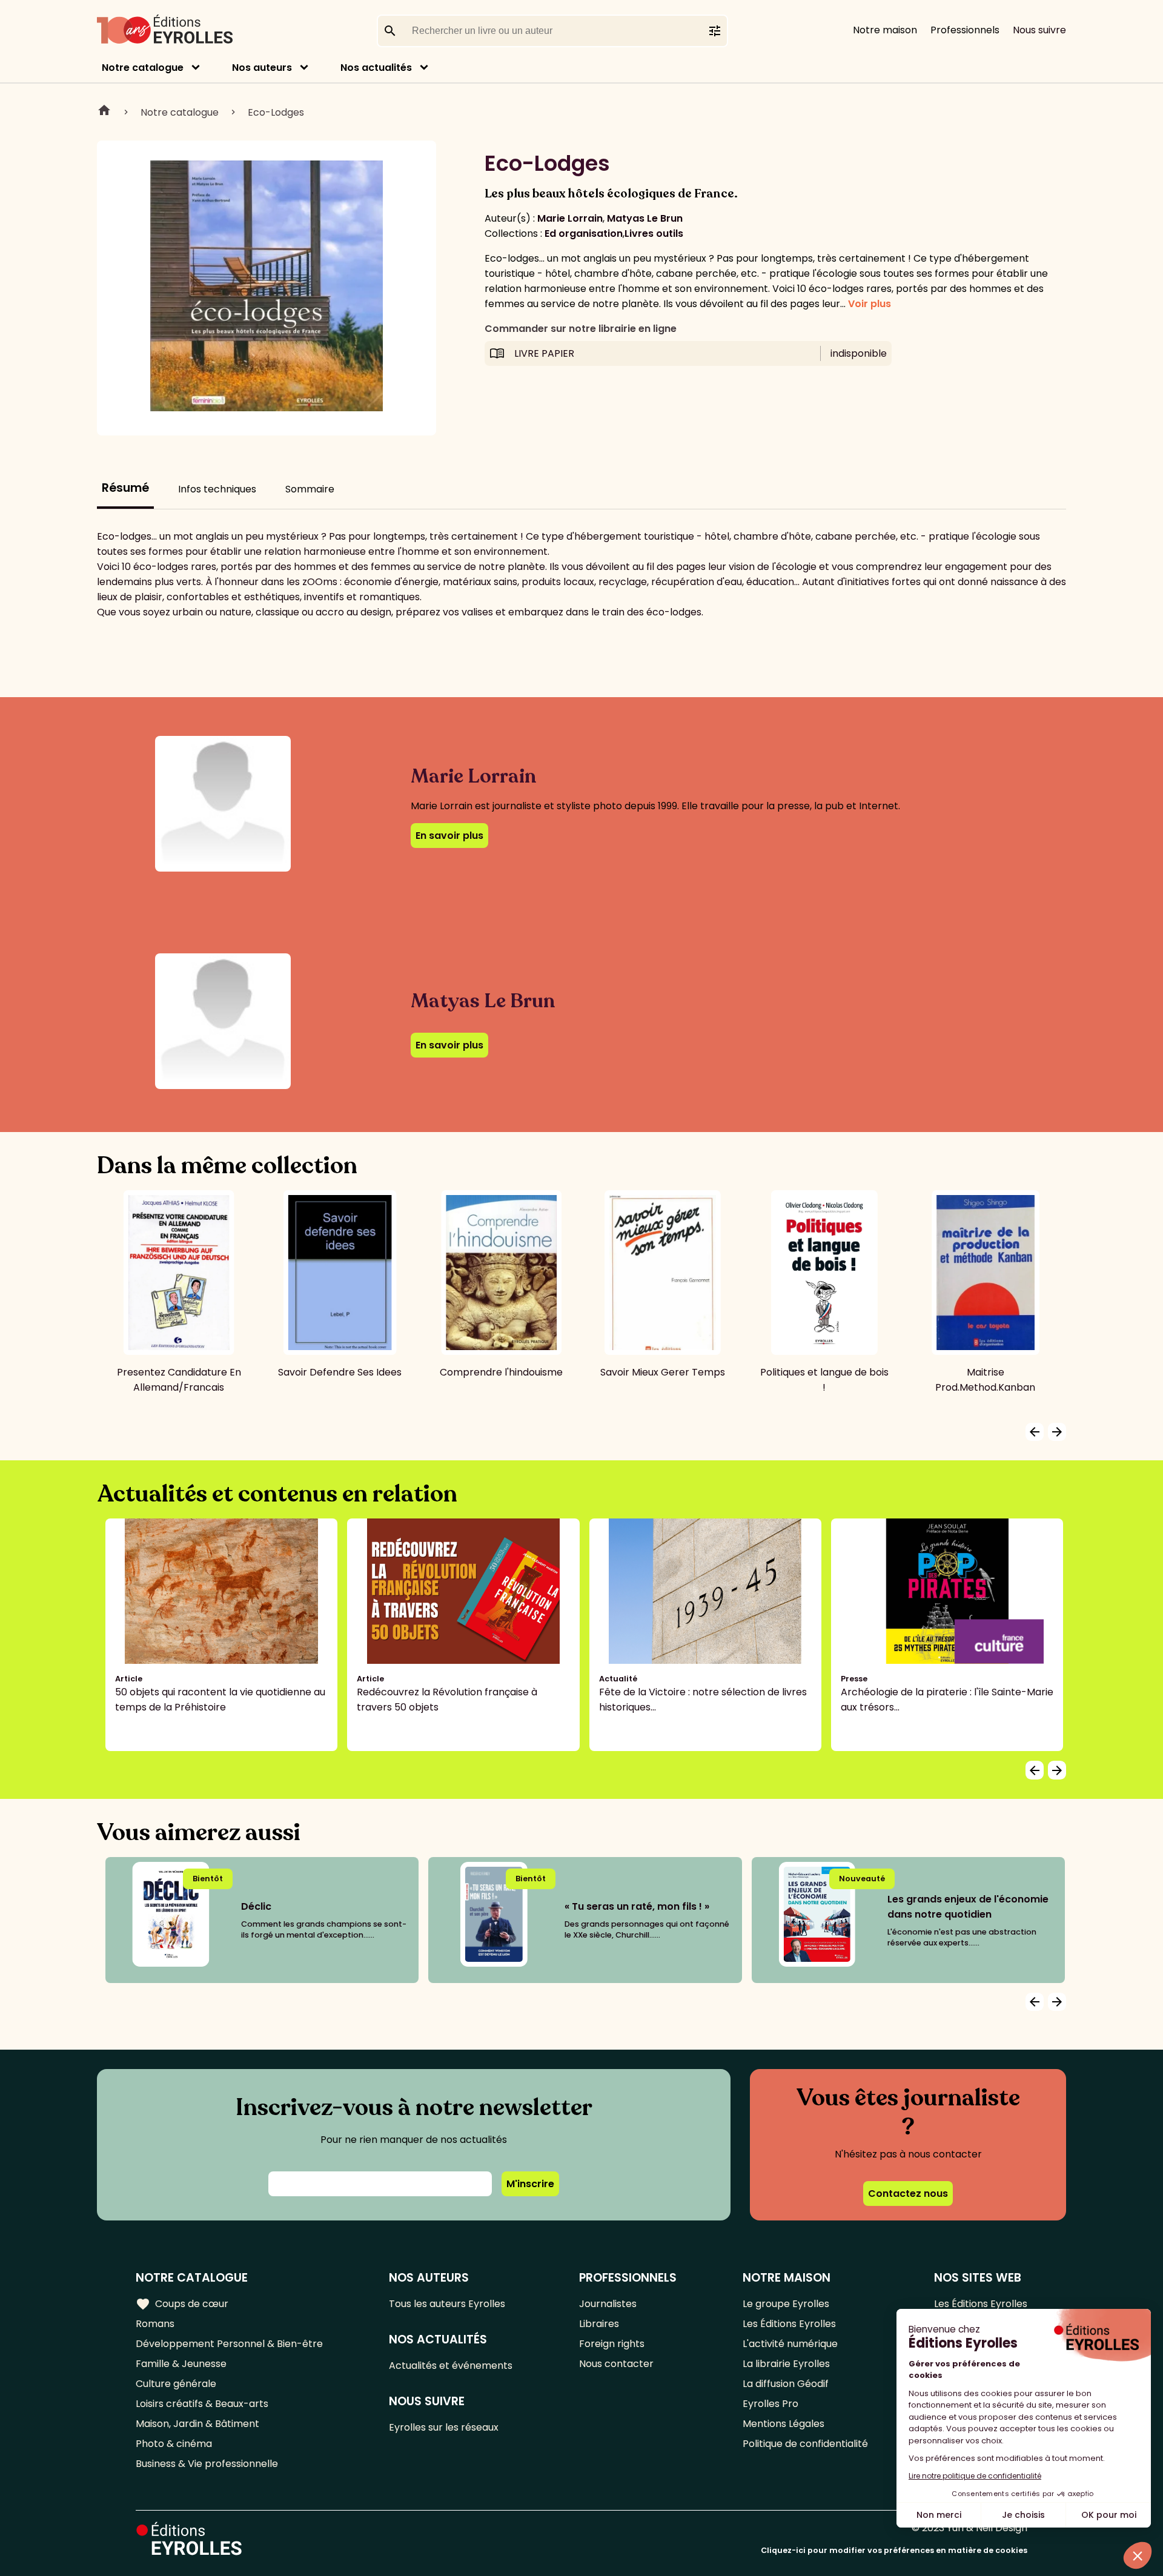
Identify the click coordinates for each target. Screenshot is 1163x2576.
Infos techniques (217, 489)
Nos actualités (376, 68)
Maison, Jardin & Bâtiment (197, 2424)
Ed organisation (584, 233)
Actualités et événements (451, 2366)
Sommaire (310, 489)
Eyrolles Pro (770, 2404)
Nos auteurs (262, 68)
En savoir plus (449, 836)
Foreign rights (612, 2344)
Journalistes (608, 2304)
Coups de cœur (182, 2304)
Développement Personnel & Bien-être (229, 2344)
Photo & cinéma (174, 2444)
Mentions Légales (784, 2424)
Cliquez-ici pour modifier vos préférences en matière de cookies (894, 2550)
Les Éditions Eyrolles (789, 2324)
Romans (155, 2324)
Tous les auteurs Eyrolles (447, 2304)
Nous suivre (1039, 30)
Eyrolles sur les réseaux (444, 2427)
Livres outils (654, 233)
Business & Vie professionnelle (207, 2464)
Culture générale (176, 2384)
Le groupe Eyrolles (786, 2304)
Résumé (125, 488)
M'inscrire (530, 2184)
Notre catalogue (143, 68)
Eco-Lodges (276, 112)
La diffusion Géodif (786, 2384)
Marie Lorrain (570, 218)
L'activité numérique (790, 2344)
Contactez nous (908, 2194)
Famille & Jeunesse (181, 2364)
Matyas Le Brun (645, 218)
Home (104, 112)
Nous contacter (616, 2364)
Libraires (599, 2324)
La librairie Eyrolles (786, 2364)
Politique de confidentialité (805, 2444)
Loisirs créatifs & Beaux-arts (202, 2404)
